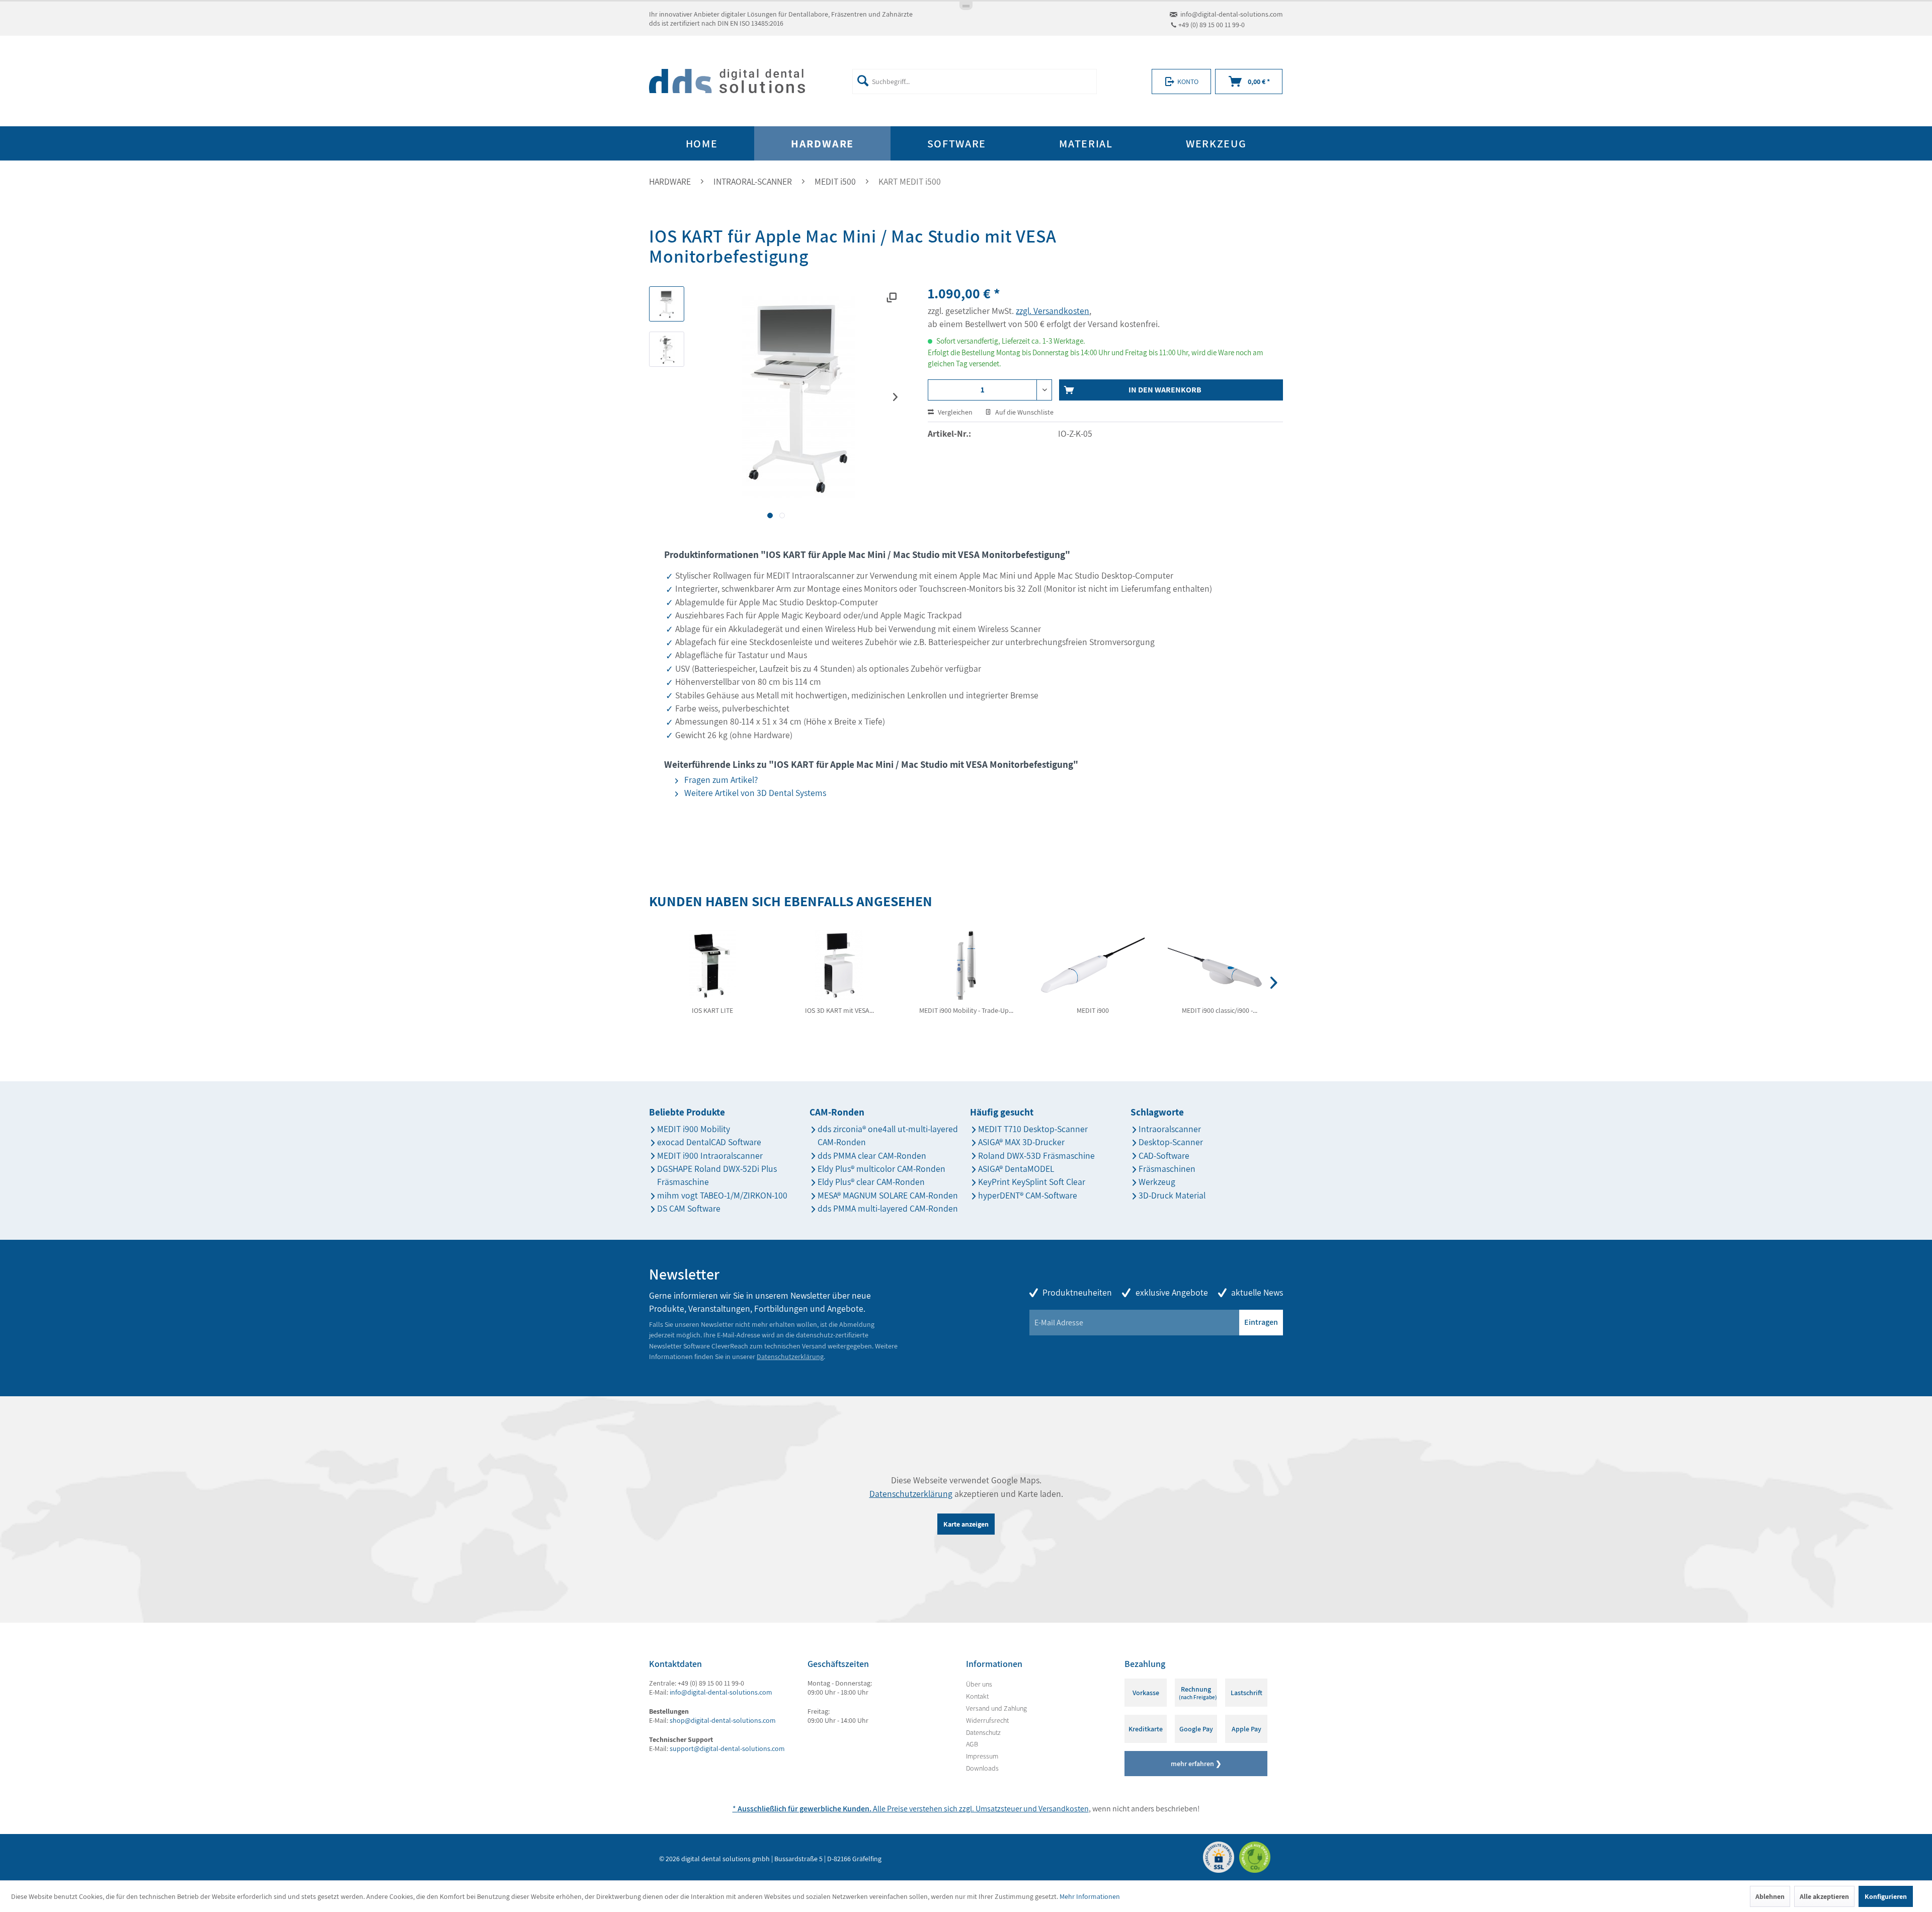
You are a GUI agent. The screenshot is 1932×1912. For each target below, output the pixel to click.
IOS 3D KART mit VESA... (839, 1010)
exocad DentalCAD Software (709, 1142)
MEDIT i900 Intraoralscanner (710, 1156)
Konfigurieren (1886, 1896)
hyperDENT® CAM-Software (1028, 1195)
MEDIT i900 (1093, 1010)
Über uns (979, 1684)
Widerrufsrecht (987, 1720)
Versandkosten (1064, 1809)
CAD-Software (1164, 1156)
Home (702, 143)
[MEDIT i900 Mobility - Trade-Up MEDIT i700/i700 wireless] (966, 965)
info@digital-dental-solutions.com (1232, 14)
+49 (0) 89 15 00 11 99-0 (1212, 25)
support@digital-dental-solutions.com (727, 1748)
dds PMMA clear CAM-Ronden (872, 1156)
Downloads (982, 1768)
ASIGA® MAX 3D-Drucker (1021, 1142)
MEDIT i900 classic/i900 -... (1220, 1010)
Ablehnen (1770, 1896)
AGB (972, 1744)
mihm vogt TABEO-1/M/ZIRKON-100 (722, 1195)
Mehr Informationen (1090, 1896)
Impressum (982, 1756)
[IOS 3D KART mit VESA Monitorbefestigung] (839, 965)
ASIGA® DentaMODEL (1016, 1169)
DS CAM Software (689, 1208)
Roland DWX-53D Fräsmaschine (1036, 1156)
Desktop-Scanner (1171, 1142)
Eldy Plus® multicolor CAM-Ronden (881, 1169)
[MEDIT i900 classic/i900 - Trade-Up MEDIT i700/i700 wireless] (1220, 965)
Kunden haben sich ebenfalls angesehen (791, 901)
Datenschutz (983, 1732)
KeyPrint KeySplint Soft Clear (1032, 1182)
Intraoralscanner (1170, 1129)
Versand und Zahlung (996, 1708)
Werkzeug (1157, 1182)
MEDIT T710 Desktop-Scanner (1033, 1129)
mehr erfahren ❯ (1196, 1764)
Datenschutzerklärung (790, 1357)
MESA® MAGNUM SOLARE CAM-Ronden (888, 1195)
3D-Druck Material (1172, 1195)
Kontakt (977, 1696)
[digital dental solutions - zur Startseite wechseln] (727, 82)
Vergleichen (954, 412)
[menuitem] (974, 82)
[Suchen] (863, 81)
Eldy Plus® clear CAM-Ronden (871, 1182)
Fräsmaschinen (1167, 1169)
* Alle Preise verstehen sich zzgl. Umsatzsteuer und (886, 1809)
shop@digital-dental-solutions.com (723, 1720)
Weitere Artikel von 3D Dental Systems (754, 793)
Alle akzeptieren (1824, 1896)
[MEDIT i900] (1093, 965)
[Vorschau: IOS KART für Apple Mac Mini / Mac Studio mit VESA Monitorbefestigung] (667, 304)
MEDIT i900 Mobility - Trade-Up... (966, 1010)
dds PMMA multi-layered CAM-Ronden (888, 1208)
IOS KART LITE (712, 1010)
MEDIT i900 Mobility (694, 1129)
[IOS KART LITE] (712, 965)
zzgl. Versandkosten (1053, 311)
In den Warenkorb (1165, 390)
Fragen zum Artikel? (720, 780)
